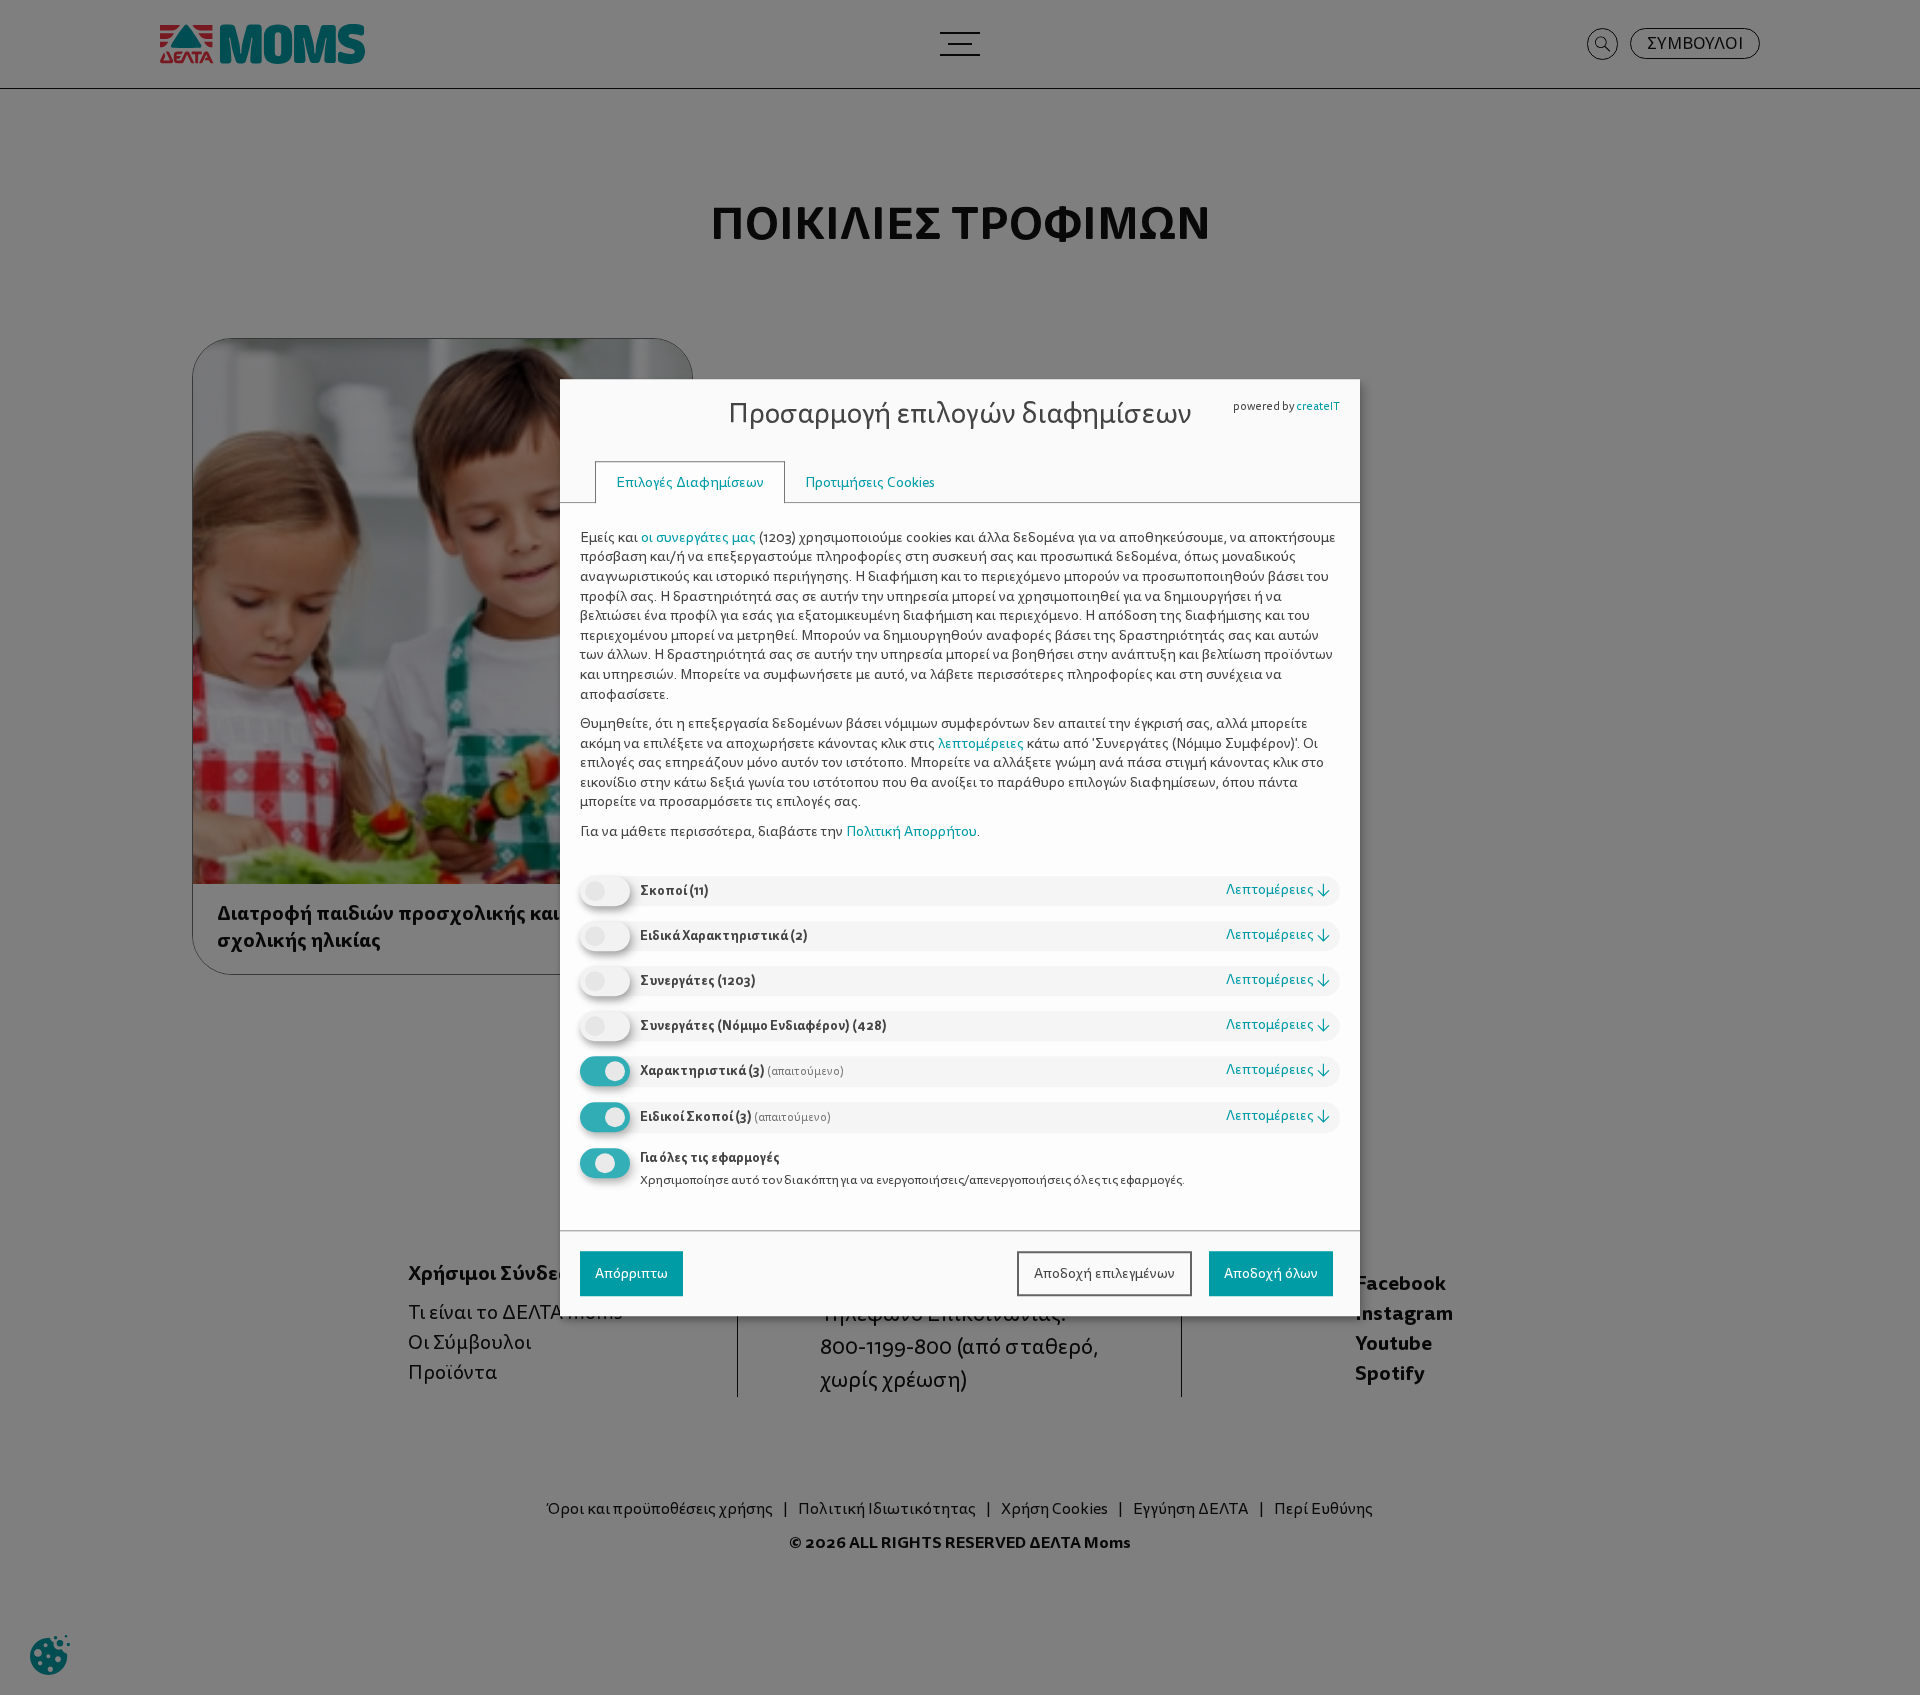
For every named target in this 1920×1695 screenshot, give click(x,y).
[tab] (690, 482)
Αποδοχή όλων (1271, 1273)
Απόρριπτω (631, 1273)
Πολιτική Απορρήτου (911, 831)
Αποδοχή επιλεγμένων (1104, 1273)
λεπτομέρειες (1278, 890)
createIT (1318, 406)
